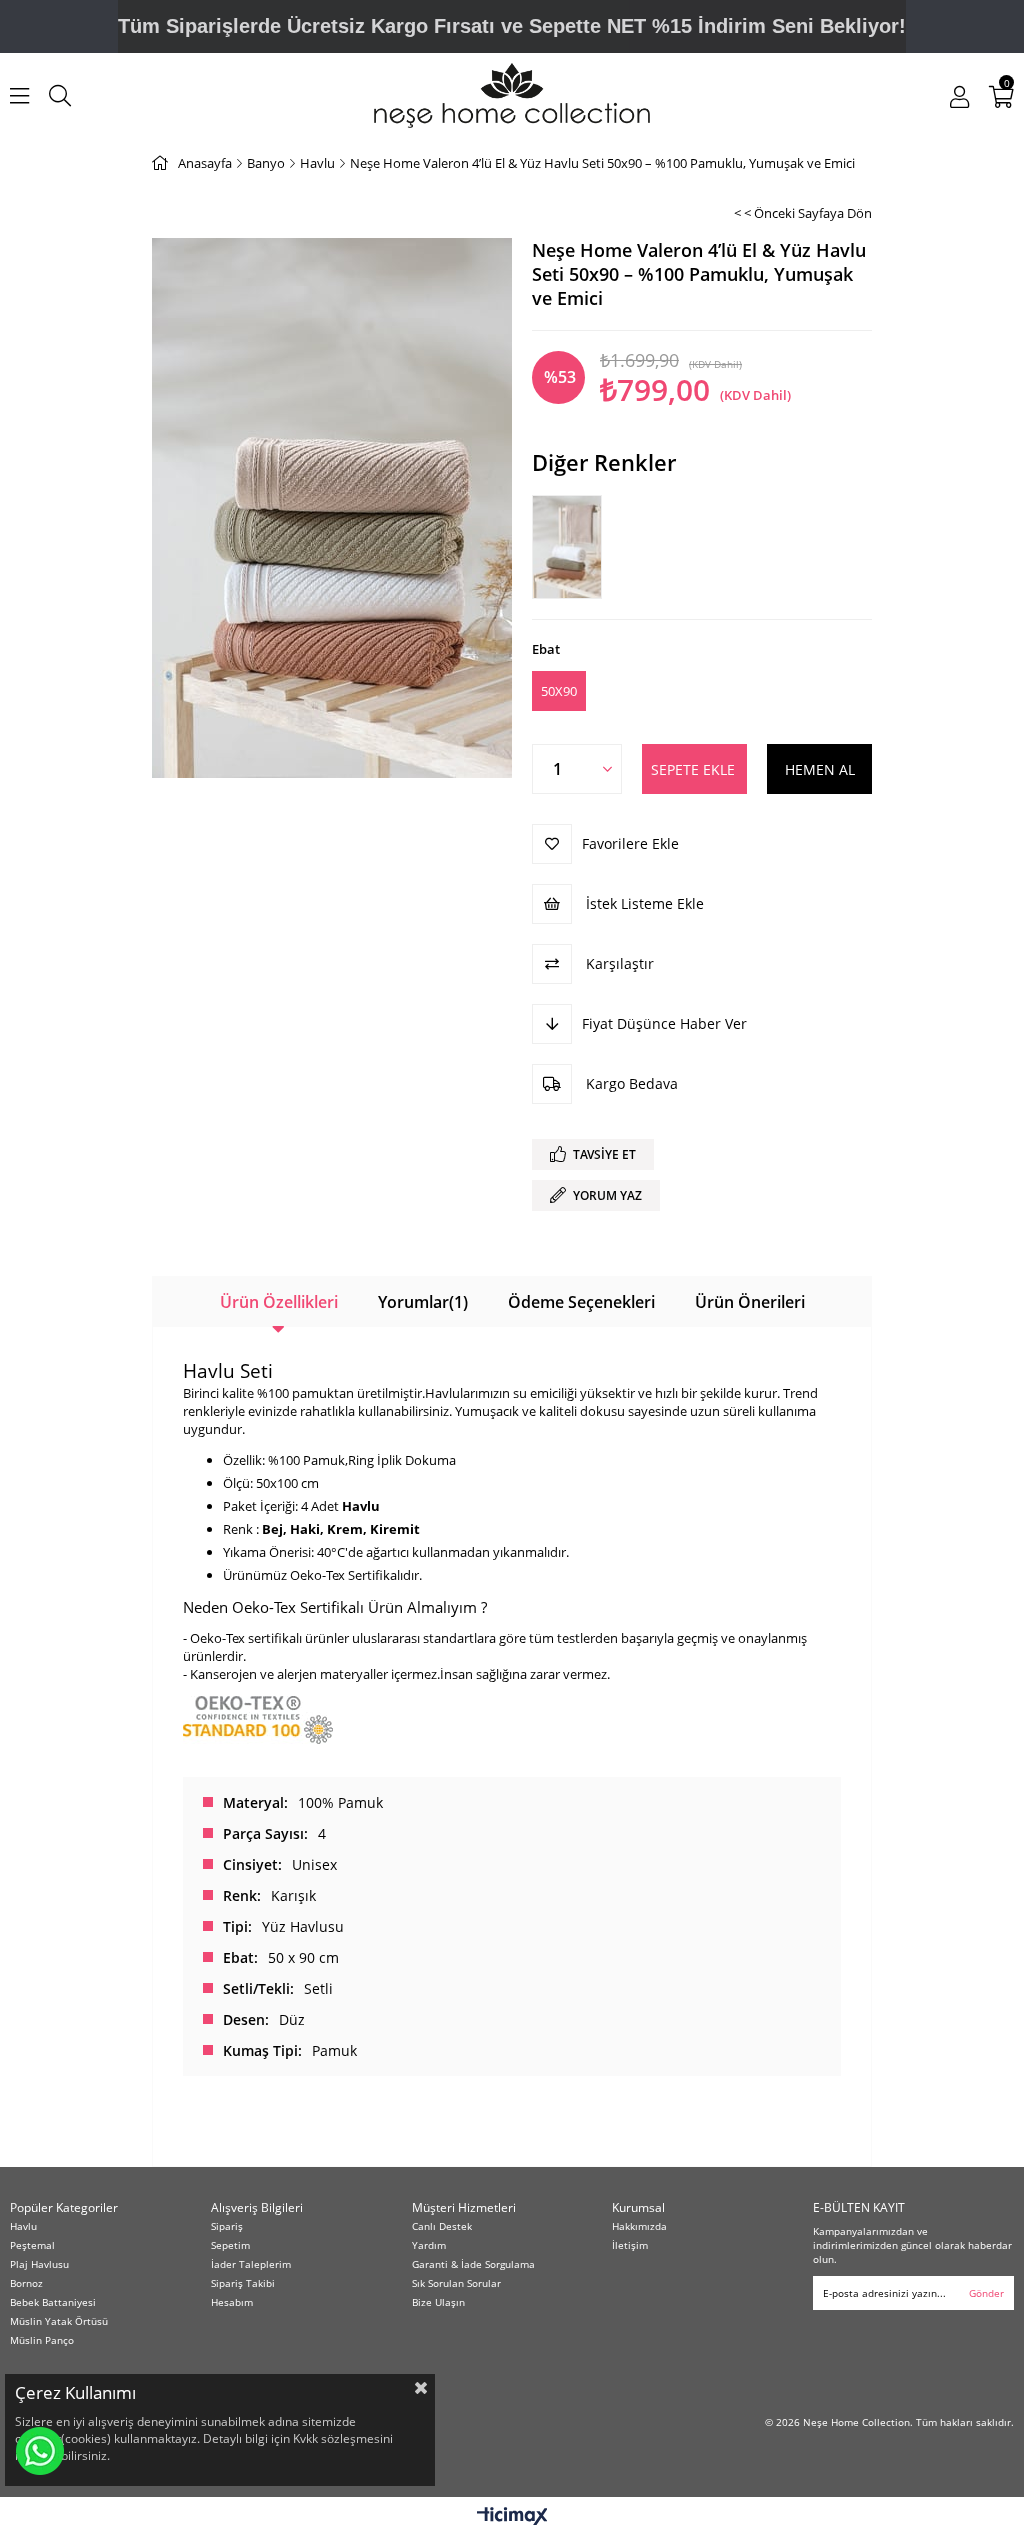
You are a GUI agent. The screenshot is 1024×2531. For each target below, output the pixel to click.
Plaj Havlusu (39, 2264)
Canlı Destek (442, 2226)
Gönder (986, 2293)
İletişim (630, 2245)
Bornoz (26, 2283)
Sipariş (227, 2226)
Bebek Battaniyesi (53, 2302)
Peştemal (32, 2245)
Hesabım (232, 2302)
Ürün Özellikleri (279, 1302)
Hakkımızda (639, 2226)
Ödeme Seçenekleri (581, 1302)
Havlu (23, 2226)
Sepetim (230, 2245)
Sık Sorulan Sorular (456, 2283)
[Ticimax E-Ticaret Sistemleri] (512, 2517)
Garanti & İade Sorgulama (473, 2264)
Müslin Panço (42, 2340)
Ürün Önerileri (750, 1302)
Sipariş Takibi (243, 2283)
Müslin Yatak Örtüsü (59, 2321)
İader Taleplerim (251, 2264)
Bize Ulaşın (438, 2302)
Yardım (429, 2245)
